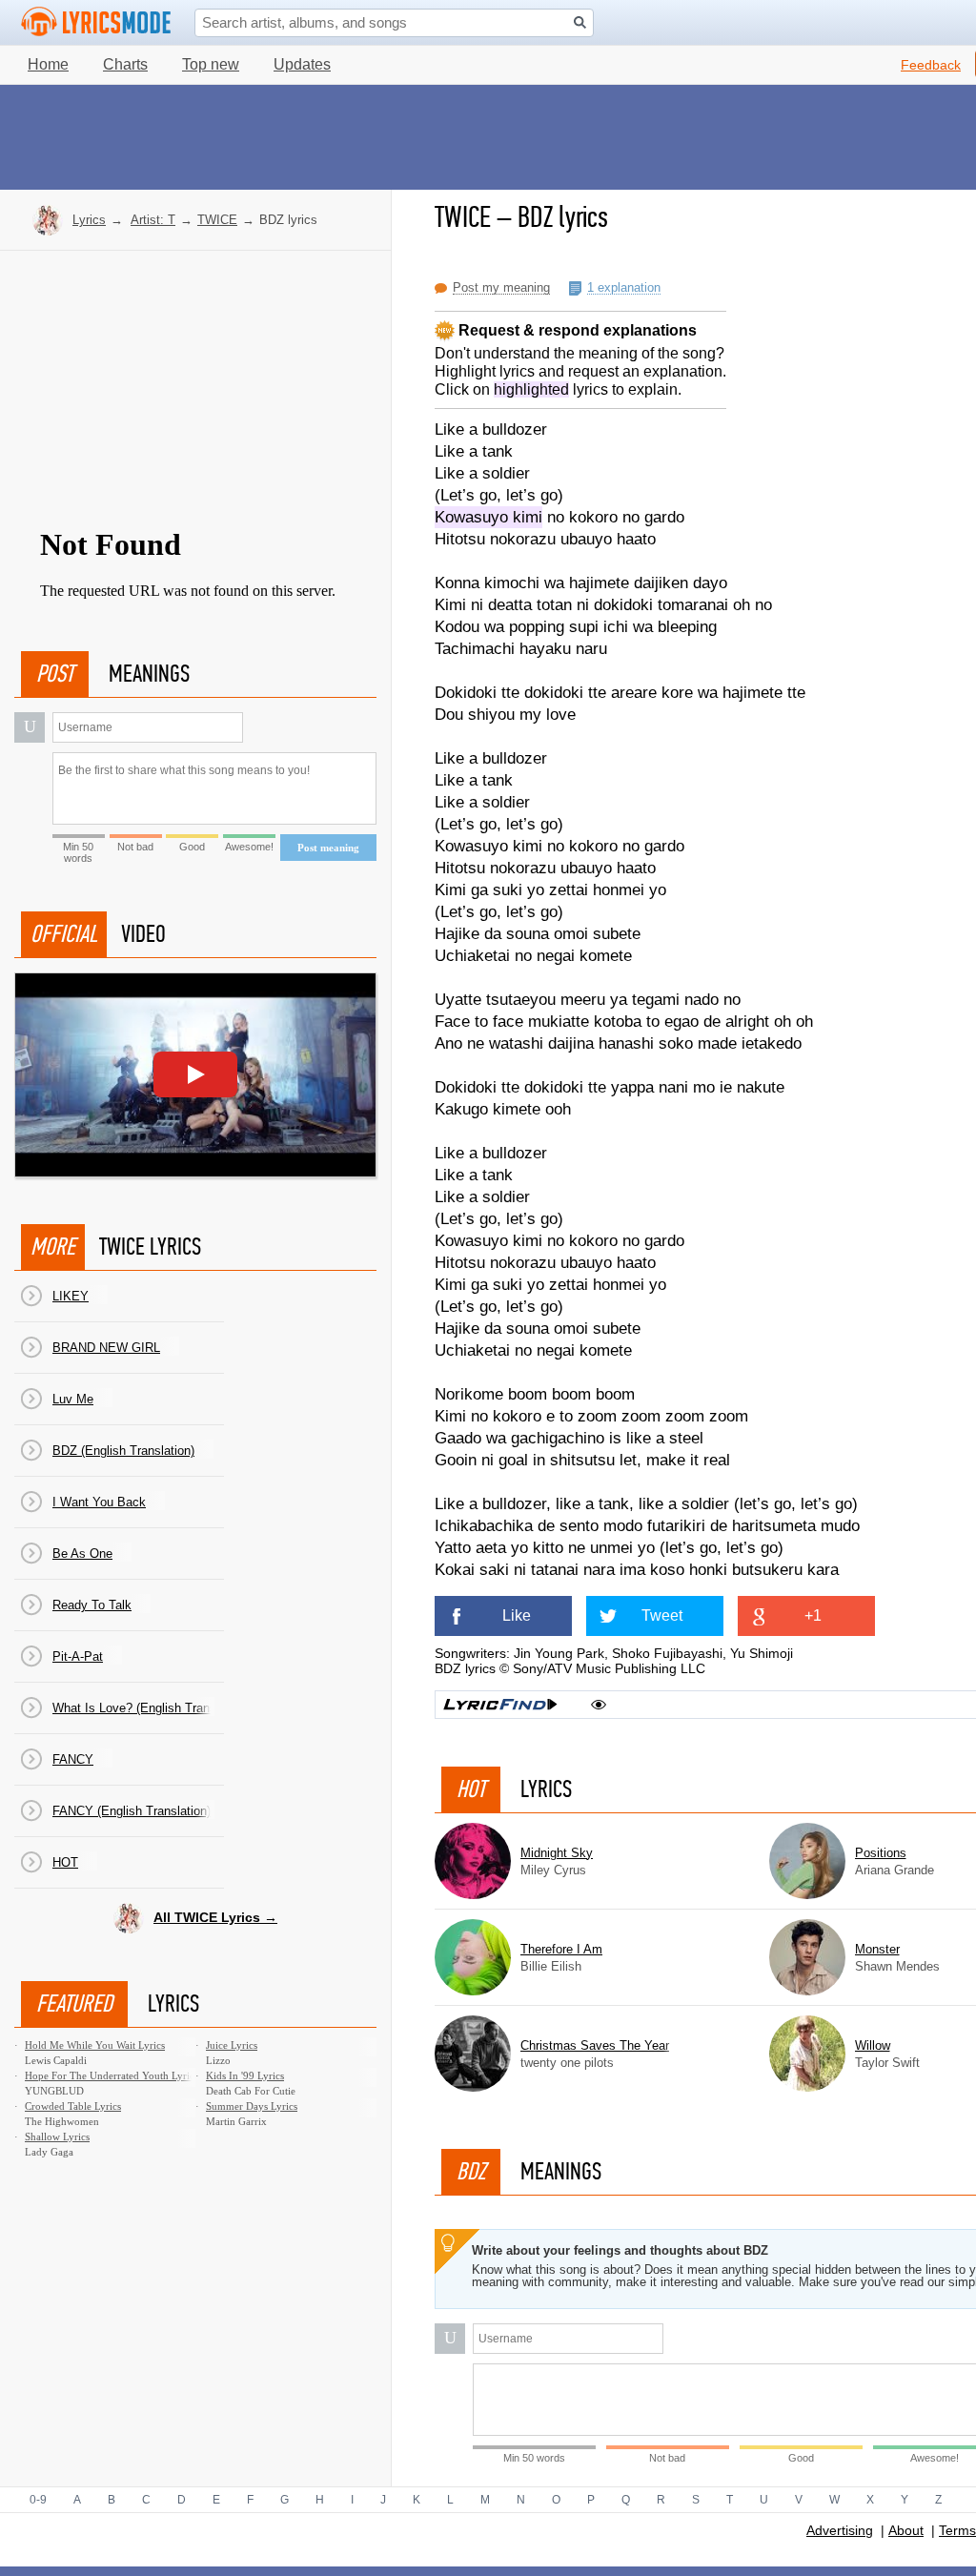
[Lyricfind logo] (500, 1705)
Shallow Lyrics (57, 2136)
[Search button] (580, 22)
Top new (211, 64)
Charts (125, 64)
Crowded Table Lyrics (73, 2106)
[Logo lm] (96, 22)
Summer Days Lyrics (252, 2106)
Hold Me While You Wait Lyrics (95, 2045)
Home (48, 64)
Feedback (931, 65)
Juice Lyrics (232, 2045)
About (906, 2530)
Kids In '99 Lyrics (245, 2075)
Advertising (840, 2530)
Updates (302, 64)
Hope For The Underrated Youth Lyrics (112, 2075)
